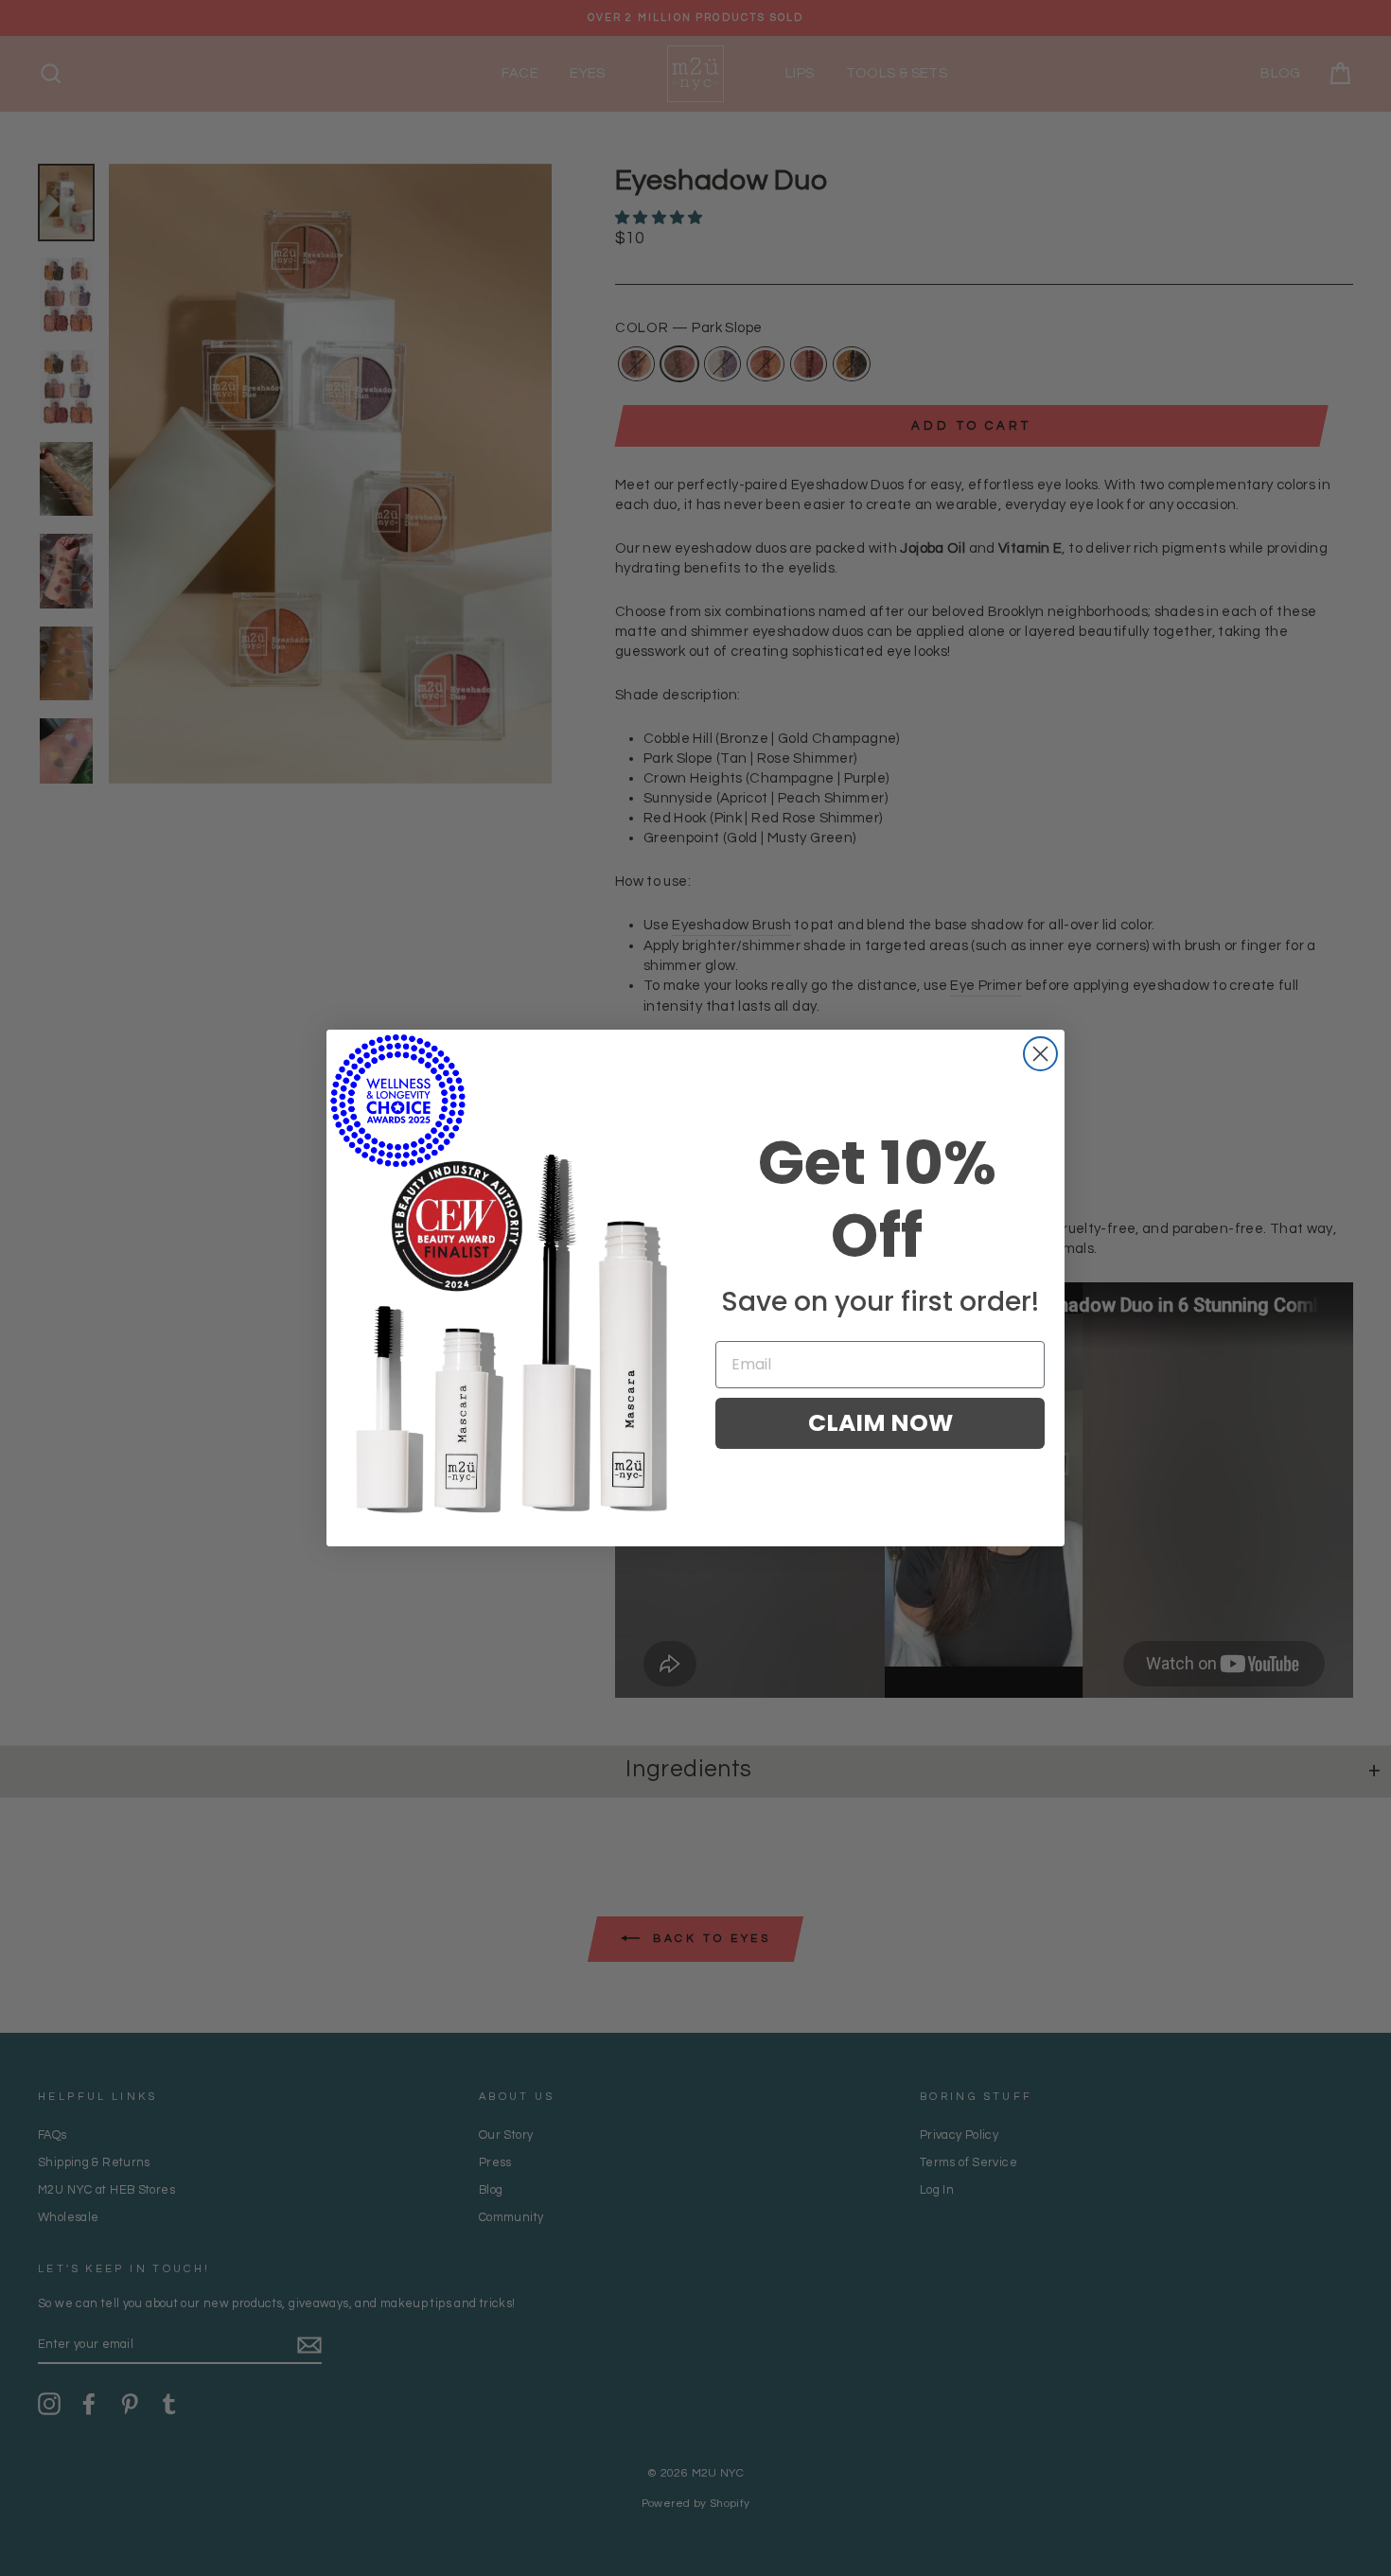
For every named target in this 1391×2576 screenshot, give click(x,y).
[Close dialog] (1040, 1054)
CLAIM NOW (880, 1423)
